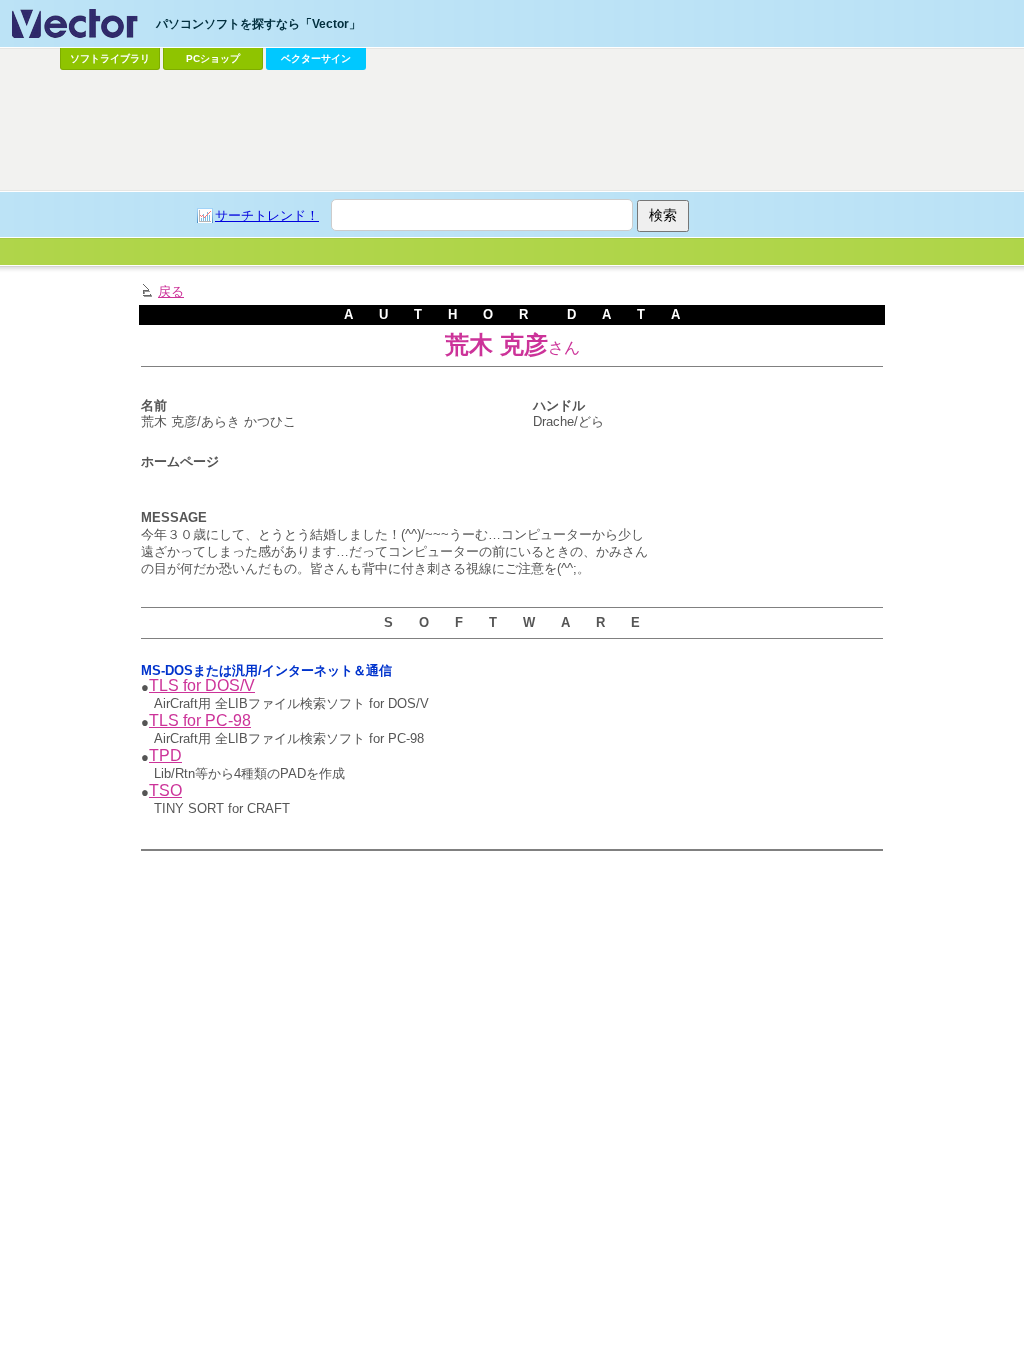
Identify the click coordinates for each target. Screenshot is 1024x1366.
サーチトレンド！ (267, 215)
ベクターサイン (316, 58)
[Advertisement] (512, 131)
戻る (171, 291)
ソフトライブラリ (110, 58)
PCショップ (213, 58)
